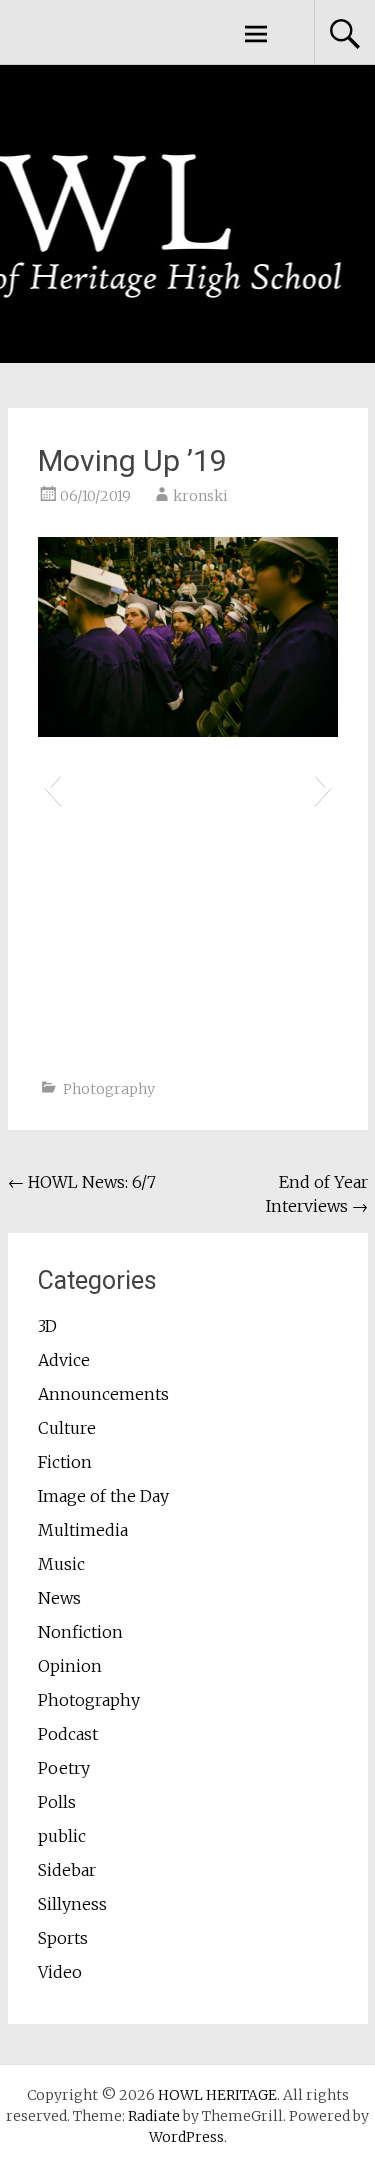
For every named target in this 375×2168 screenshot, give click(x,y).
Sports (63, 1938)
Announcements (103, 1394)
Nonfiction (80, 1632)
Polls (57, 1802)
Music (61, 1564)
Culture (67, 1428)
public (62, 1836)
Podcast (68, 1734)
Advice (64, 1360)
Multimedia (83, 1530)
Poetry (64, 1768)
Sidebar (67, 1870)
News (59, 1598)
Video (60, 1972)
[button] (52, 787)
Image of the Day (103, 1496)
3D (47, 1326)
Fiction (65, 1462)
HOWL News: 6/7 (82, 1182)
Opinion (70, 1666)
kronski (200, 496)
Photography (109, 1089)
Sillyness (72, 1904)
